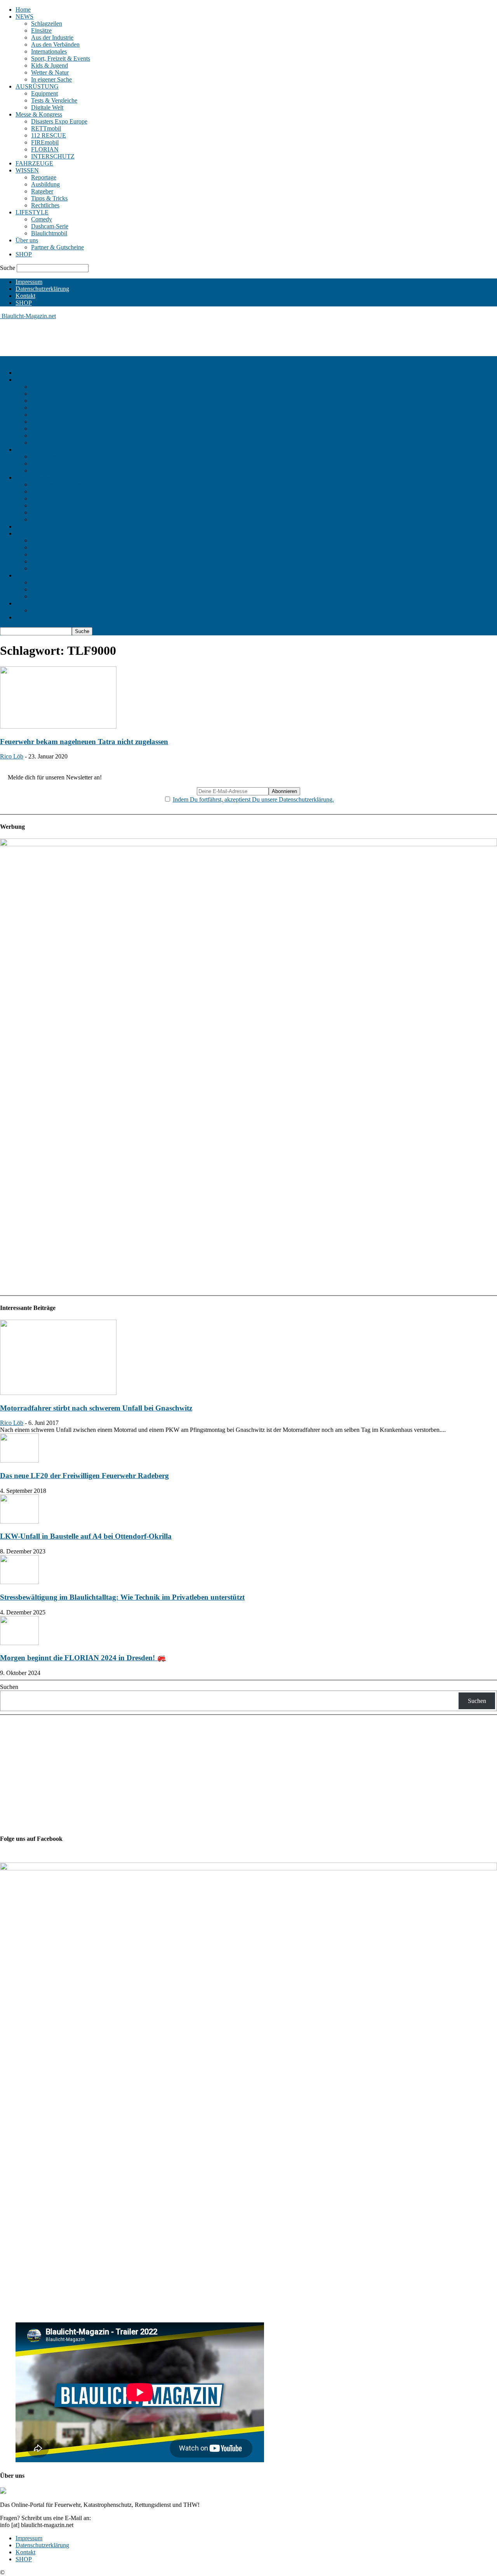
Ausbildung (45, 184)
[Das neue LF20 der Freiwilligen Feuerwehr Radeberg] (19, 1460)
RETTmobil (46, 128)
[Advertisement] (141, 337)
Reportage (44, 177)
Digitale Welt (47, 107)
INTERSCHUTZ (53, 156)
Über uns (27, 240)
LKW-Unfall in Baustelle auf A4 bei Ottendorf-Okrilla (86, 1536)
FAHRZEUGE (34, 163)
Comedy (42, 219)
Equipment (44, 93)
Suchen (9, 1687)
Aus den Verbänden (55, 44)
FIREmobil (45, 142)
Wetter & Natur (50, 72)
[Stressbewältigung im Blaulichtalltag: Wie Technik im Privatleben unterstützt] (19, 1582)
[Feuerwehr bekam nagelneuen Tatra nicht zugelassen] (58, 726)
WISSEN (27, 170)
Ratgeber (42, 191)
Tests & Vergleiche (54, 100)
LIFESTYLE (32, 212)
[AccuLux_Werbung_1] (248, 844)
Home (23, 10)
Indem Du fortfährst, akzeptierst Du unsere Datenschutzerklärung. (253, 799)
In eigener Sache (51, 79)
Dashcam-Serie (50, 226)
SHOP (24, 254)
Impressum (29, 282)
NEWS (24, 17)
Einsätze (41, 30)
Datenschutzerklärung (42, 289)
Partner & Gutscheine (57, 247)
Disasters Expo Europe (59, 121)
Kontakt (25, 296)
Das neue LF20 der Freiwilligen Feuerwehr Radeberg (84, 1476)
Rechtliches (45, 205)
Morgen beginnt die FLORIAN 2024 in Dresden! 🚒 (83, 1658)
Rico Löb (12, 756)
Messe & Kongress (39, 114)
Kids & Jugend (50, 65)
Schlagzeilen (47, 23)
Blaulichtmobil (49, 233)
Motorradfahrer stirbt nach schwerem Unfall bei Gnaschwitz (96, 1408)
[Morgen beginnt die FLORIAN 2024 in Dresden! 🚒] (19, 1643)
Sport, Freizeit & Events (61, 58)
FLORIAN (45, 149)
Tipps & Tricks (49, 198)
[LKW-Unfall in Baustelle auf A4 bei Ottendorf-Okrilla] (19, 1521)
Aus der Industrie (52, 37)
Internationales (49, 51)
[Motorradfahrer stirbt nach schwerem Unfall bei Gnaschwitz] (58, 1393)
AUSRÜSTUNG (37, 86)
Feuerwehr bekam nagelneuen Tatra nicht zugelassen (84, 742)
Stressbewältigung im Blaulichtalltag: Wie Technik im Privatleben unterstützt (122, 1597)
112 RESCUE (49, 135)
